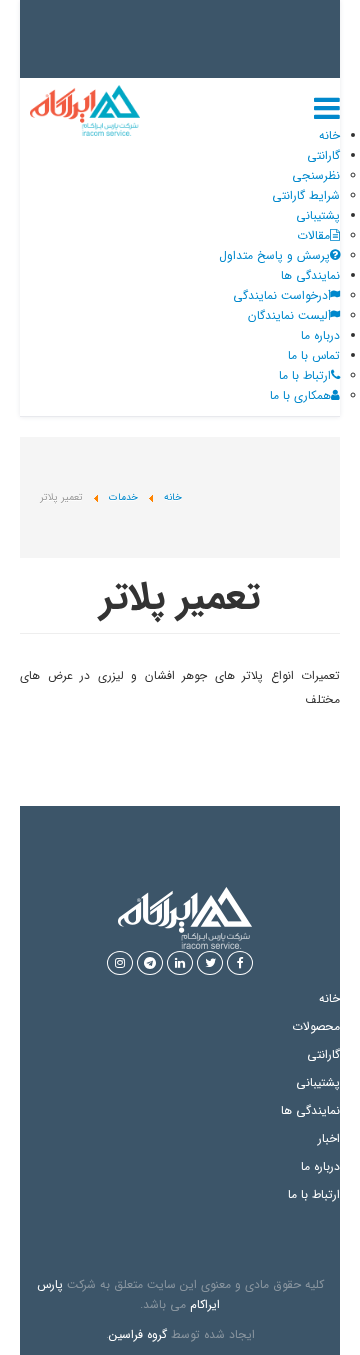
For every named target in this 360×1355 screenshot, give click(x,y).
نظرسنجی (316, 175)
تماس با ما (314, 355)
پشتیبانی (318, 215)
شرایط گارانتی (306, 195)
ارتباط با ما (314, 1194)
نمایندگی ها (310, 275)
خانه (329, 135)
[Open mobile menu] (327, 111)
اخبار (329, 1138)
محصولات (316, 1026)
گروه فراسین (138, 1334)
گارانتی (323, 155)
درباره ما (320, 335)
